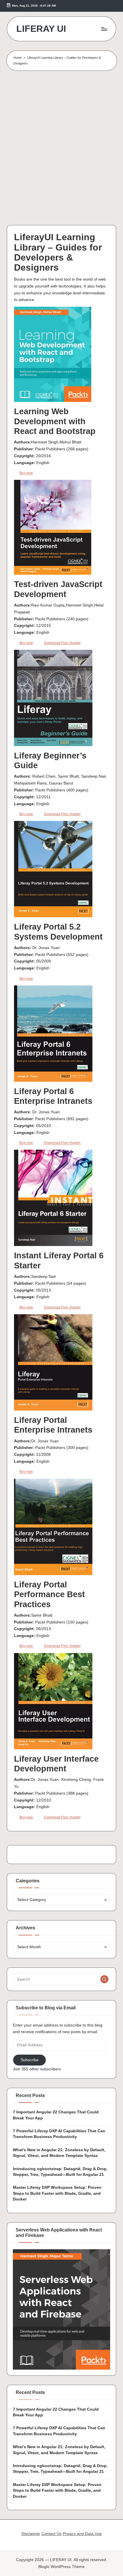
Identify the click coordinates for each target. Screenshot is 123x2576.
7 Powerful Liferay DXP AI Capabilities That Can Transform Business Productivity (59, 2134)
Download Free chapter (62, 643)
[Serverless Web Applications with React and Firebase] (61, 2309)
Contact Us (51, 2534)
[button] (104, 1979)
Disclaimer (31, 2534)
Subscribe (30, 2060)
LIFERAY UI (41, 29)
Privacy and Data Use (82, 2534)
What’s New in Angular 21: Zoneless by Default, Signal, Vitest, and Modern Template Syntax (59, 2153)
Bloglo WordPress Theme (61, 2567)
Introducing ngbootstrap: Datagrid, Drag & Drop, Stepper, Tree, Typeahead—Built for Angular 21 (60, 2172)
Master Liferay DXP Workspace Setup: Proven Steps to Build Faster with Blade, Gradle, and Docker (57, 2193)
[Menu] (104, 29)
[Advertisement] (61, 150)
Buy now (26, 473)
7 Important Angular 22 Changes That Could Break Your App (56, 2115)
